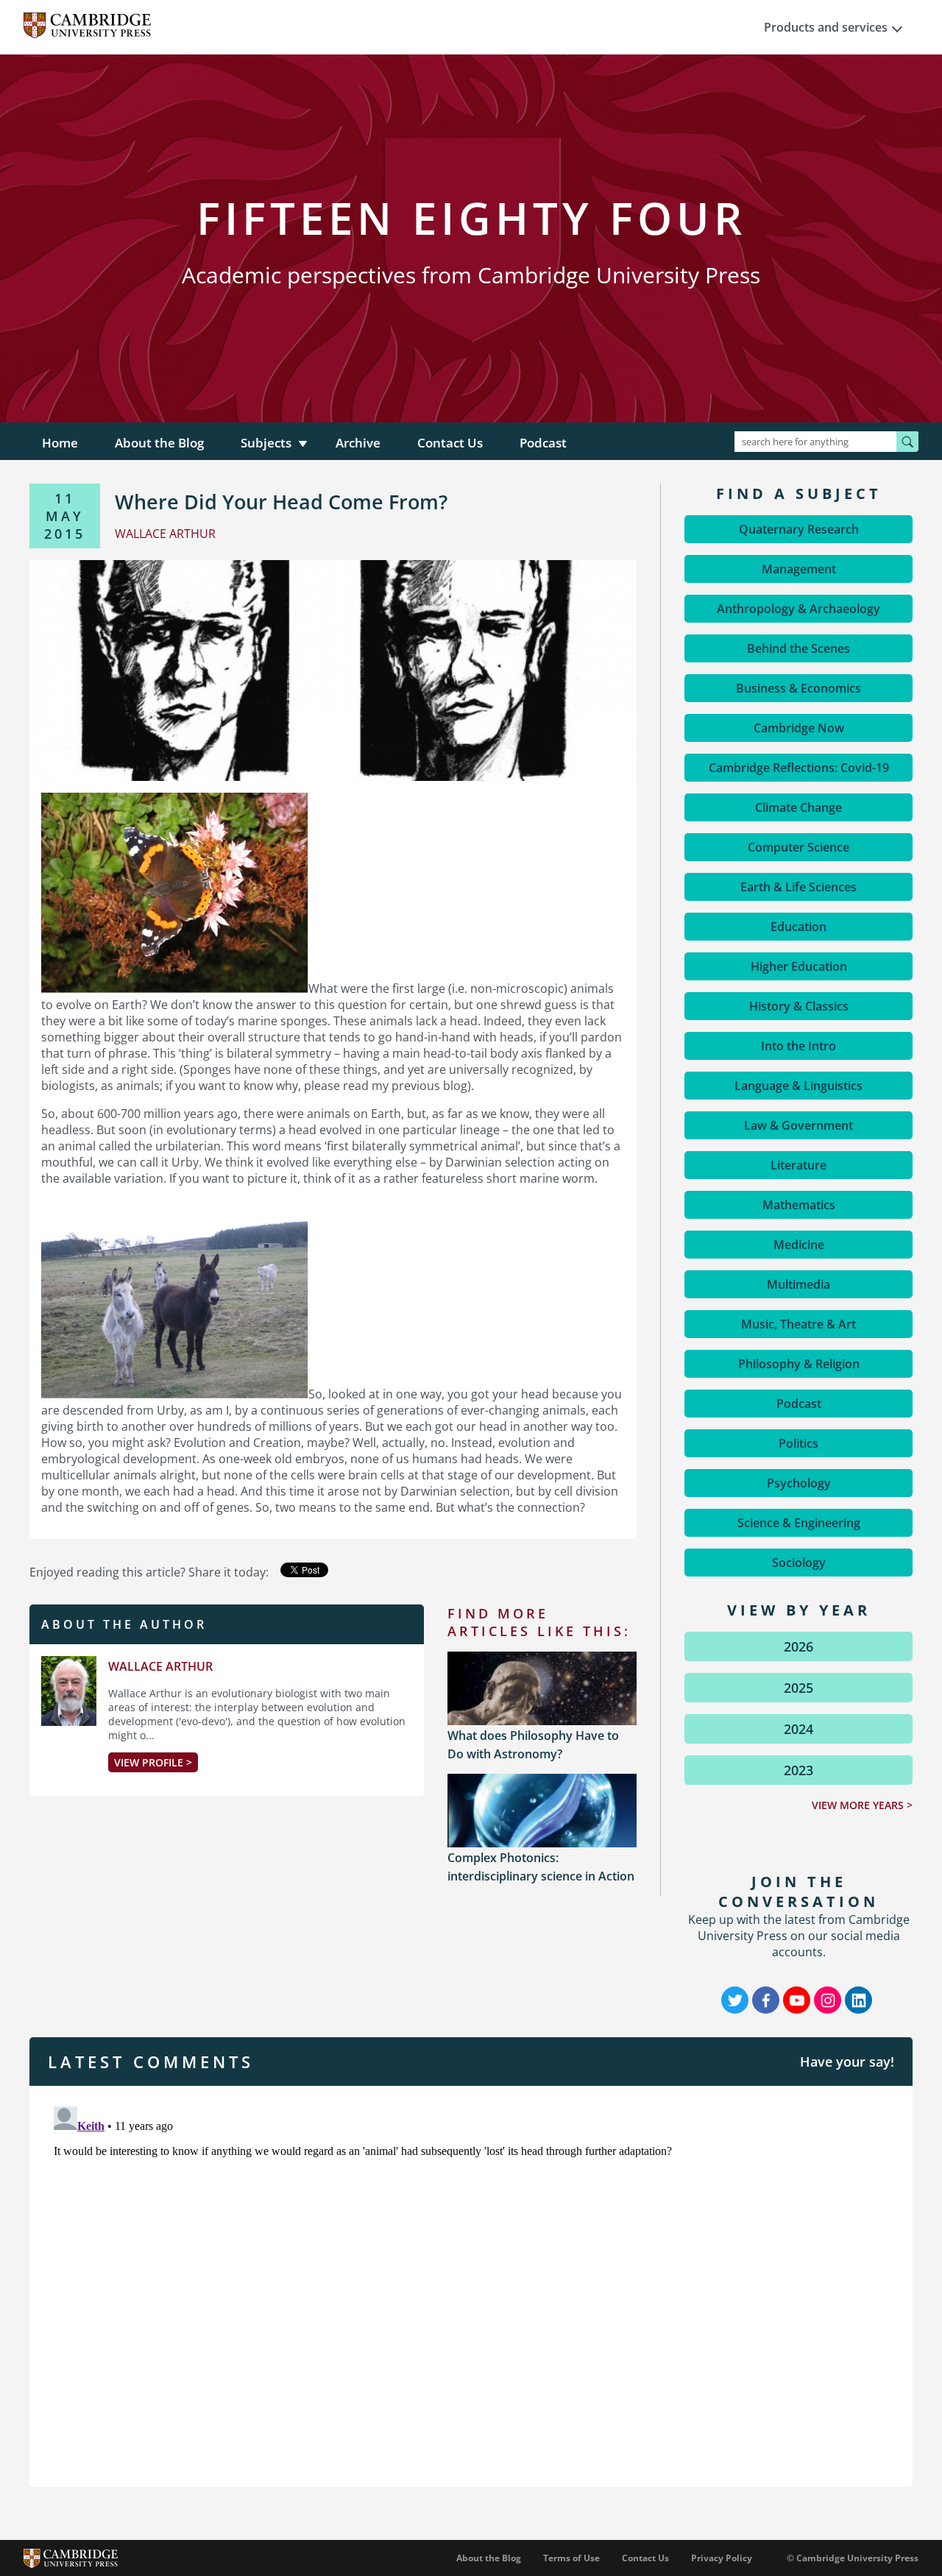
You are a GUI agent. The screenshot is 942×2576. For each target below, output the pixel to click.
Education (798, 927)
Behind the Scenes (798, 648)
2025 (798, 1688)
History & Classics (799, 1006)
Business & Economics (798, 688)
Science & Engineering (799, 1523)
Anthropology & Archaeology (798, 609)
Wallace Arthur (160, 1666)
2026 (798, 1646)
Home (60, 443)
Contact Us (450, 443)
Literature (798, 1165)
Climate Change (798, 807)
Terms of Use (571, 2558)
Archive (358, 443)
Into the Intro (798, 1046)
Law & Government (798, 1125)
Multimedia (798, 1284)
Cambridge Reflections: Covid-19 (799, 768)
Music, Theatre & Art (798, 1324)
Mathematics (799, 1205)
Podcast (543, 443)
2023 (798, 1770)
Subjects (266, 443)
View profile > (153, 1762)
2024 (798, 1729)
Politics (798, 1443)
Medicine (799, 1245)
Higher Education (799, 966)
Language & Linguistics (798, 1086)
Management (799, 569)
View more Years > (862, 1805)
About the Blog (159, 443)
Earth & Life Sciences (798, 887)
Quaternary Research (799, 529)
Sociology (799, 1563)
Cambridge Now (799, 728)
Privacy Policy (722, 2558)
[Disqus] (471, 2285)
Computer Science (798, 847)
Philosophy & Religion (799, 1364)
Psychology (799, 1483)
